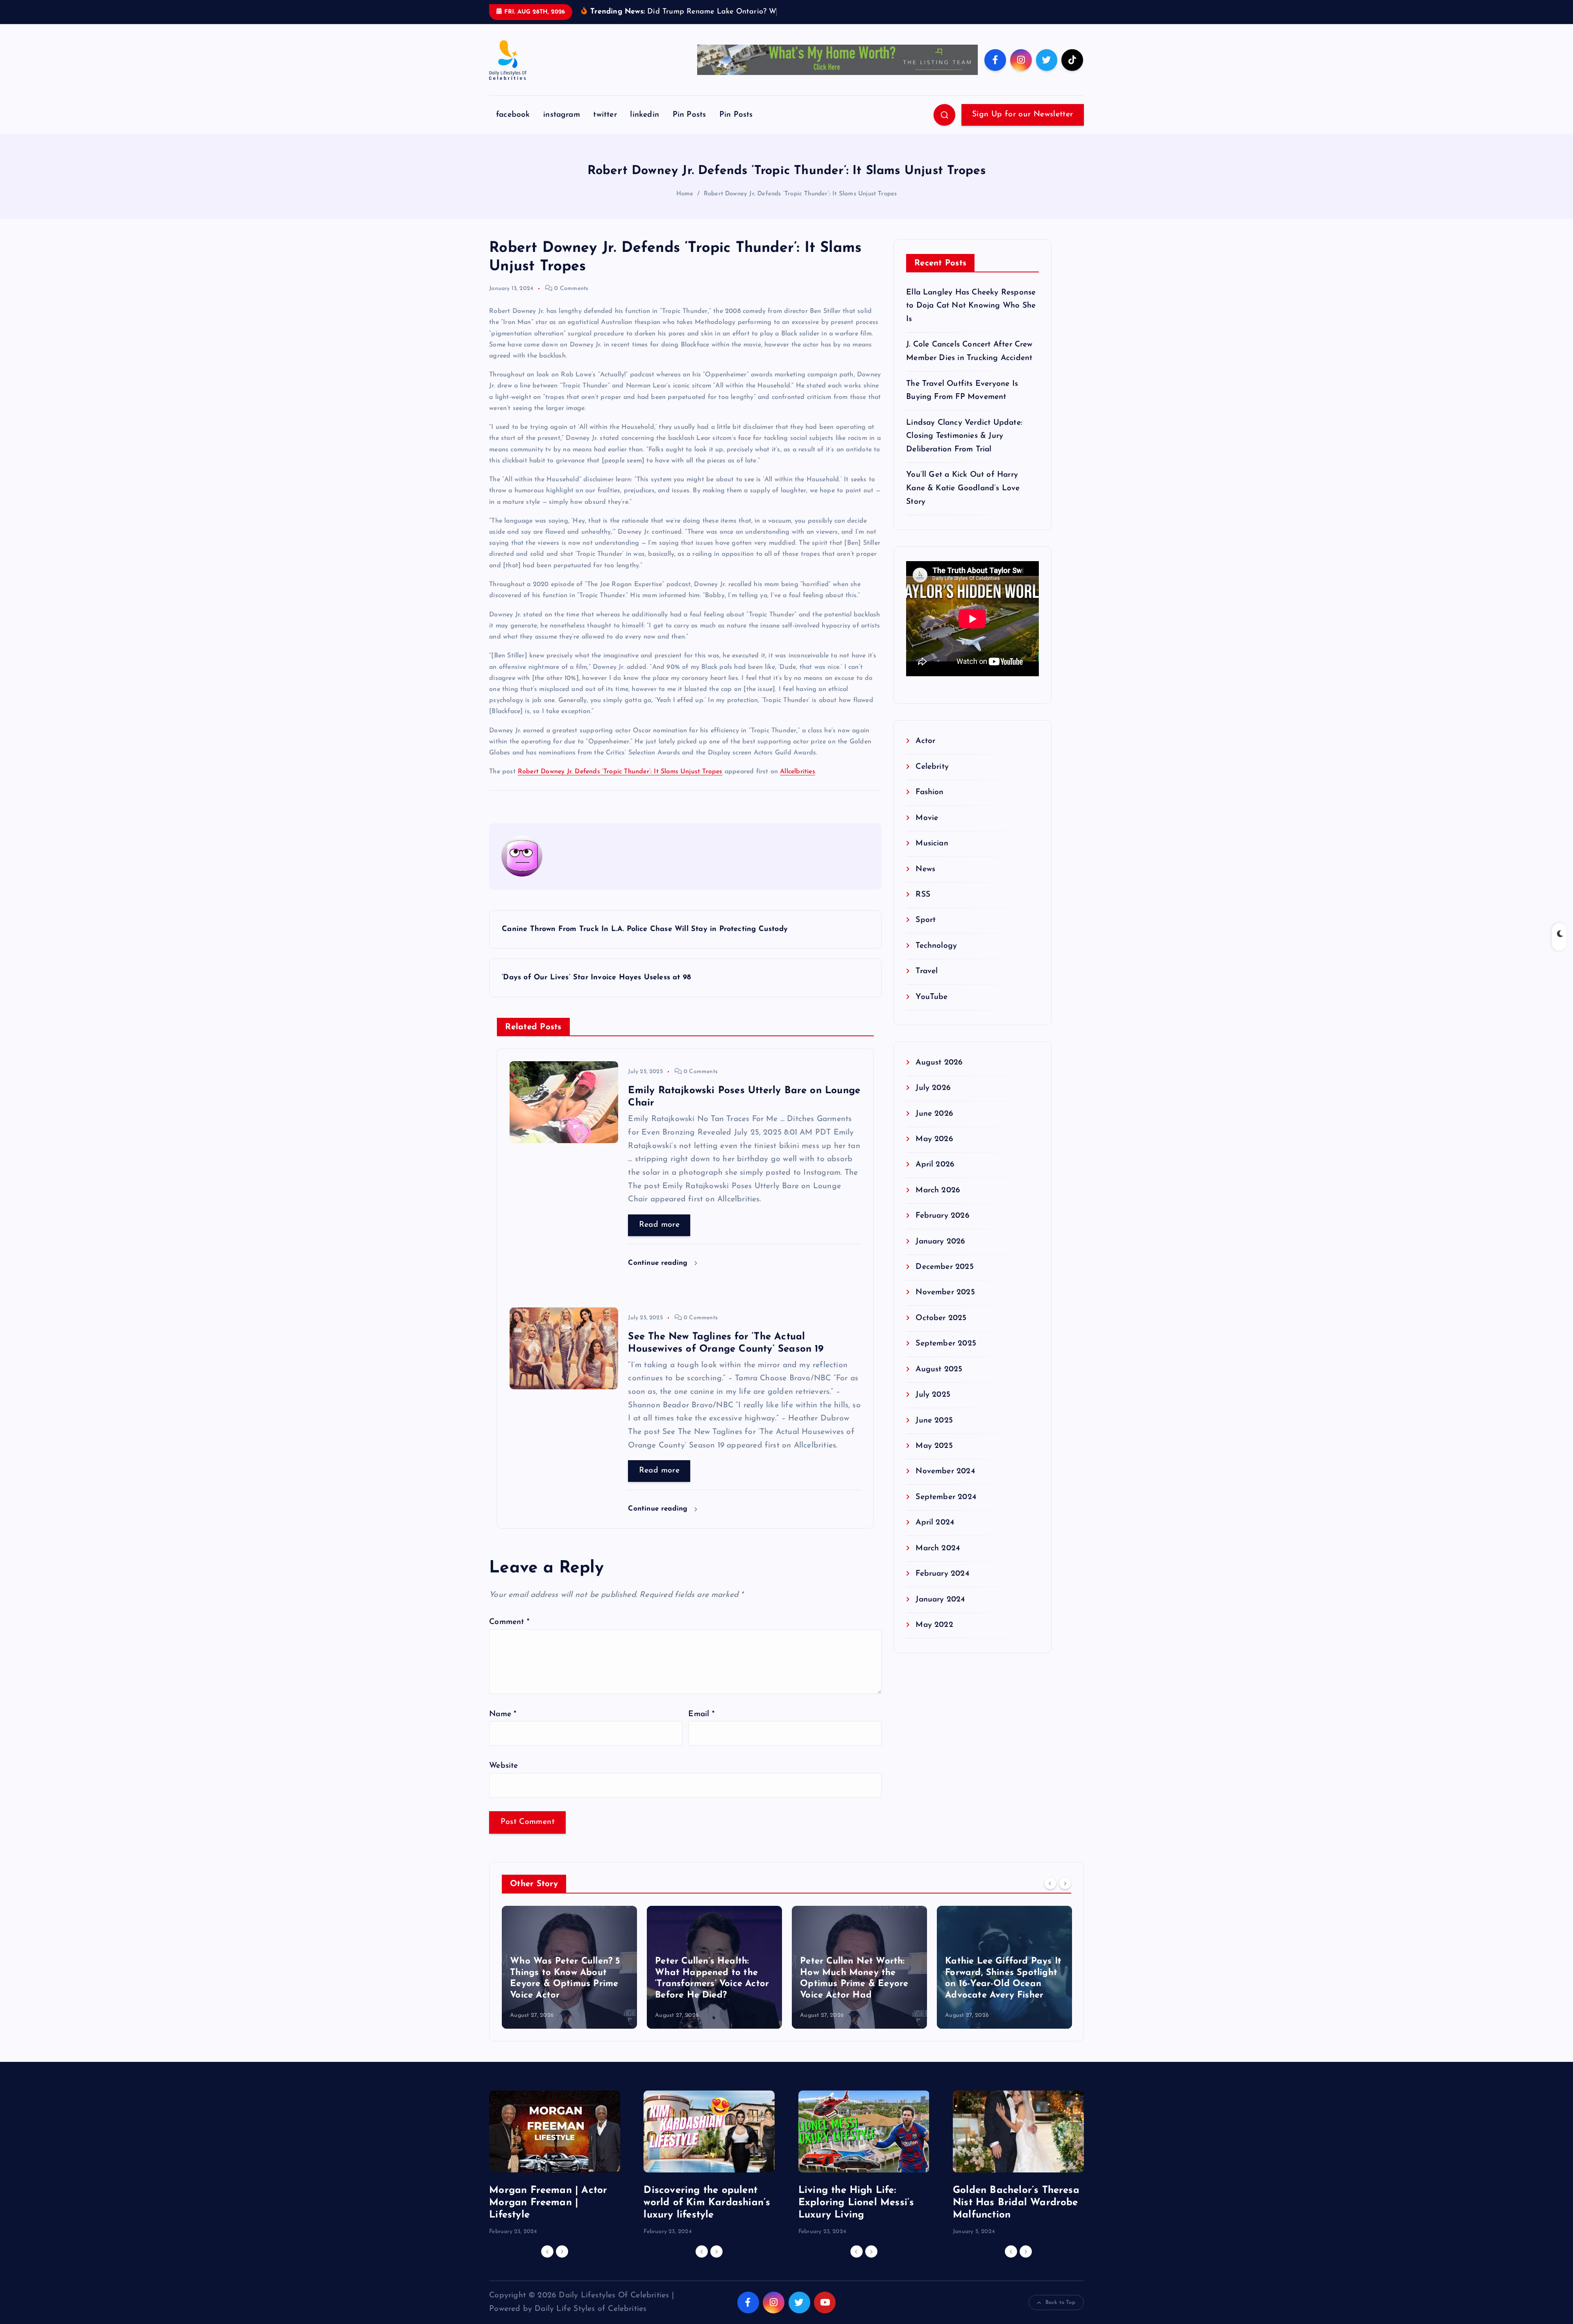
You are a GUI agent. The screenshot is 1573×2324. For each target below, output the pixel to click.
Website (503, 1779)
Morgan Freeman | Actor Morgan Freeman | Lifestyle (548, 2215)
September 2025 (946, 1356)
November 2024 (945, 1484)
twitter (605, 128)
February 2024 (942, 1587)
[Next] (1065, 1896)
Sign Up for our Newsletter (1022, 127)
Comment (509, 1635)
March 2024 (938, 1561)
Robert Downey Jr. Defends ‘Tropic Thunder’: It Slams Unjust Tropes (800, 206)
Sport (926, 933)
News (925, 882)
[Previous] (1050, 1896)
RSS (923, 907)
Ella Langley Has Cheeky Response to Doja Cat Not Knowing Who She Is (971, 318)
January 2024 (940, 1612)
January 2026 (940, 1254)
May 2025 (934, 1459)
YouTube (932, 1009)
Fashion (929, 805)
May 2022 (934, 1638)
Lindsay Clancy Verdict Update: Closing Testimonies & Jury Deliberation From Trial (964, 448)
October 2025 (941, 1331)
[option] (569, 1980)
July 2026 (933, 1101)
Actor (925, 754)
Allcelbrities (798, 784)
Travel (927, 984)
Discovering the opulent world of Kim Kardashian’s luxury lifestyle (707, 2215)
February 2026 (943, 1229)
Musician (932, 856)
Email (701, 1727)
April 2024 (935, 1535)
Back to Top (1060, 2315)
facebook (513, 128)
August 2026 (939, 1075)
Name (503, 1727)
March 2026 (938, 1203)
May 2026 (934, 1152)
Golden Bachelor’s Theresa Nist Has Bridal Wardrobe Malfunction (1016, 2215)
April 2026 (935, 1177)
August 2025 (939, 1382)
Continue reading (659, 1276)
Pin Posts (689, 128)
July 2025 (933, 1408)
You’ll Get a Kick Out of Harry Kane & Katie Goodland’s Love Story (963, 501)
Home (685, 206)
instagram (562, 128)
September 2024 (946, 1510)
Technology (936, 958)
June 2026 (934, 1126)
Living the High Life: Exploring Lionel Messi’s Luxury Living (856, 2215)
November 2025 (945, 1305)
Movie (927, 830)
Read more (659, 1238)
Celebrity (932, 779)
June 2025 (934, 1433)
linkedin (645, 128)
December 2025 (945, 1280)
